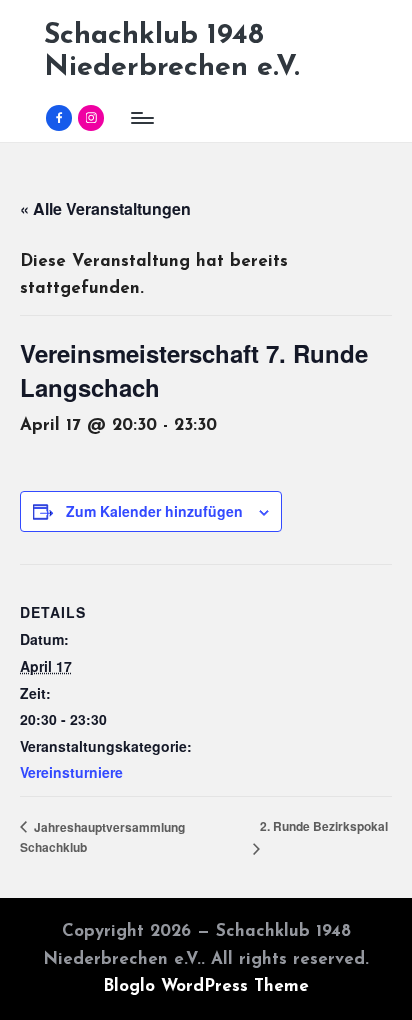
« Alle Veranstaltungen (105, 208)
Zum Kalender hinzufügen (154, 511)
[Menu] (141, 117)
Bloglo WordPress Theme (206, 986)
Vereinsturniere (71, 772)
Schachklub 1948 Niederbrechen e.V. (172, 51)
